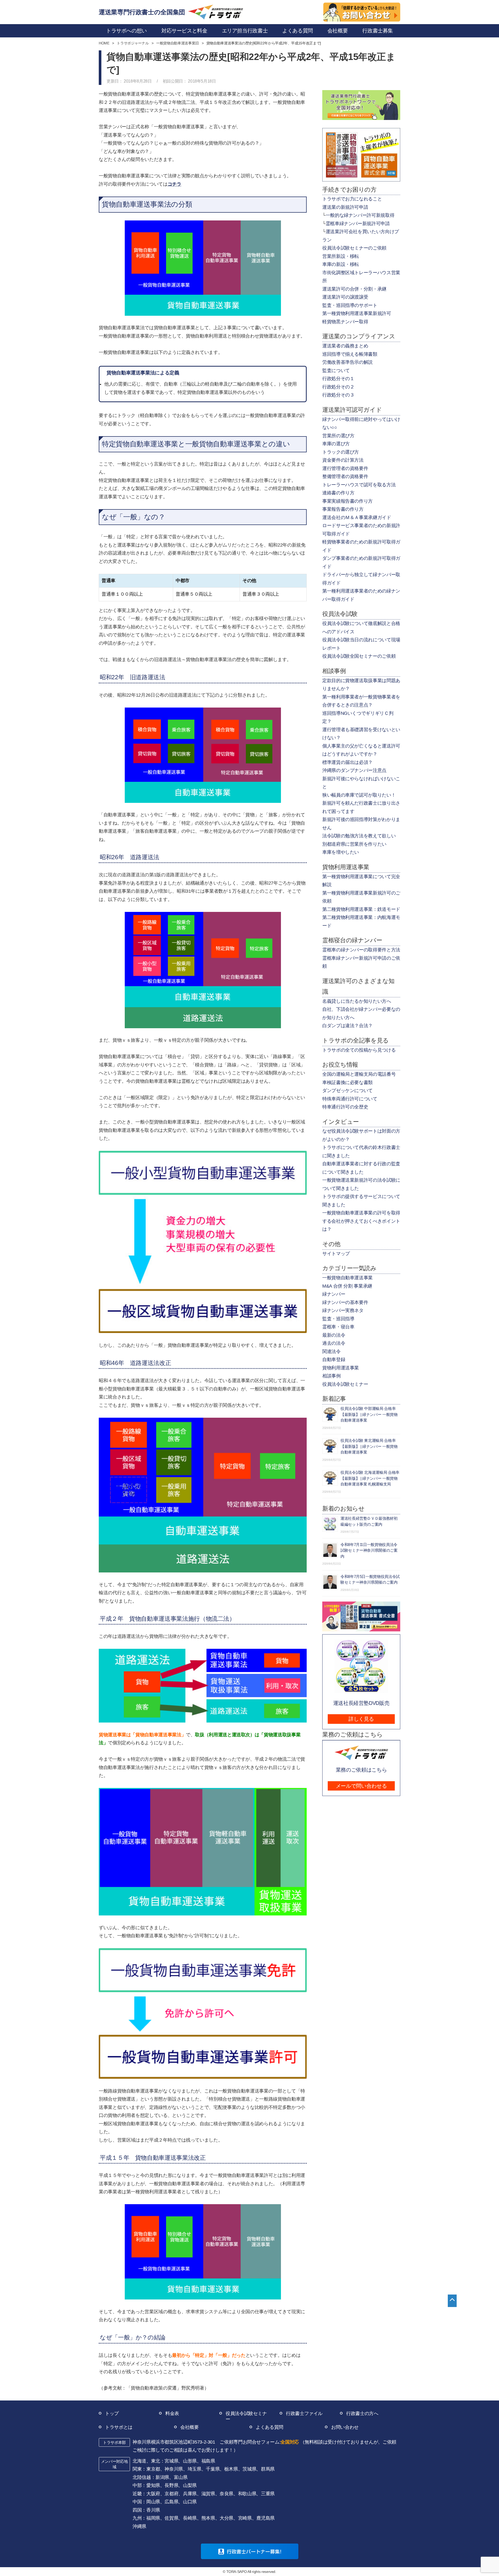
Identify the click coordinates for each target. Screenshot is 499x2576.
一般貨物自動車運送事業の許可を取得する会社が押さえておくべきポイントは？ (361, 1221)
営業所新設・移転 (341, 256)
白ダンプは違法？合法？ (347, 1026)
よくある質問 (270, 2427)
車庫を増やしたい (341, 852)
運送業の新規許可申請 (345, 207)
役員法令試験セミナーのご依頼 (354, 248)
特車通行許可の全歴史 (345, 1107)
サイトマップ (336, 1254)
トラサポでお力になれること (352, 199)
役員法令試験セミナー (345, 1384)
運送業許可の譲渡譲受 (345, 297)
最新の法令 (334, 1335)
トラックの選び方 (341, 452)
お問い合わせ (345, 2427)
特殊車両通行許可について (350, 1099)
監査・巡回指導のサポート (350, 305)
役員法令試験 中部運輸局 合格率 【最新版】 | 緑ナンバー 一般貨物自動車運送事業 (369, 1414)
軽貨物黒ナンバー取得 (345, 322)
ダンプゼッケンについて (347, 1091)
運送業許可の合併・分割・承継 (354, 289)
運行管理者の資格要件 (345, 468)
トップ (112, 2413)
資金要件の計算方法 (343, 460)
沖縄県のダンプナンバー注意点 (354, 770)
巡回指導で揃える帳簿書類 (350, 354)
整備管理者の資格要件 (345, 476)
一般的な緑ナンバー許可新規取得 (360, 215)
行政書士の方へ (362, 2413)
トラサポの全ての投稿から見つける (359, 1050)
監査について (336, 371)
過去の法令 (334, 1343)
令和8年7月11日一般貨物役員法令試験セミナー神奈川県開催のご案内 (369, 1550)
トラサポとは (119, 2427)
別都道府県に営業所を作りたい (354, 844)
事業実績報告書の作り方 (347, 501)
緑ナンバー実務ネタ (343, 1310)
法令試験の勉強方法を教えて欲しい (359, 836)
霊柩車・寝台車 (338, 1327)
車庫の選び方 (336, 444)
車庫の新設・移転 (341, 264)
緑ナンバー (334, 1294)
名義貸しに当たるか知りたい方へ (357, 1001)
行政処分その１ (338, 379)
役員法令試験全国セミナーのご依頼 (359, 656)
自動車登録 (334, 1360)
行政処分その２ (338, 387)
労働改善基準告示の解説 (347, 362)
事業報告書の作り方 (343, 509)
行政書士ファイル (304, 2413)
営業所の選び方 (338, 436)
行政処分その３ (338, 395)
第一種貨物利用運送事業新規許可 (357, 313)
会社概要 (190, 2427)
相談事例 (331, 1376)
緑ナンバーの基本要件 (345, 1302)
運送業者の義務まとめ (345, 346)
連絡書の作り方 (338, 493)
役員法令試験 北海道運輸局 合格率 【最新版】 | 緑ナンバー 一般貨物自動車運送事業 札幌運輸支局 (370, 1478)
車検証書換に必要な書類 (347, 1082)
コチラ (175, 184)
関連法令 (331, 1351)
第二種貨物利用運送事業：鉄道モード (361, 909)
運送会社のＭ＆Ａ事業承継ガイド (357, 517)
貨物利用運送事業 (341, 1368)
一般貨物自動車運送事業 (347, 1278)
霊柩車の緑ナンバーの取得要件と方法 (361, 950)
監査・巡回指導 (338, 1319)
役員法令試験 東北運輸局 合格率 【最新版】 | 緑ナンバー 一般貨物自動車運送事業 (369, 1446)
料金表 (172, 2413)
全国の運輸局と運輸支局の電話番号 (359, 1074)
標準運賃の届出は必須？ (347, 762)
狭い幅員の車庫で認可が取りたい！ (359, 795)
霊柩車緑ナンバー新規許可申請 (358, 224)
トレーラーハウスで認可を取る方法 (359, 485)
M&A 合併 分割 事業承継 (347, 1286)
